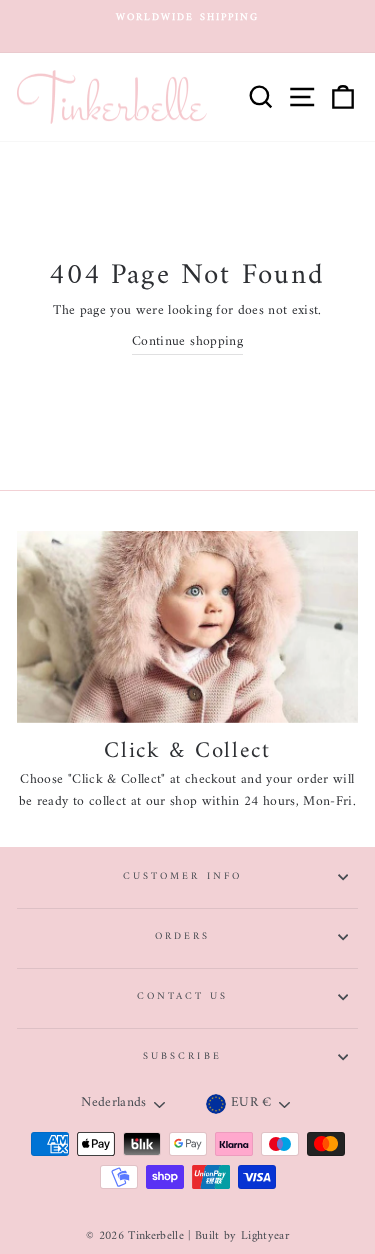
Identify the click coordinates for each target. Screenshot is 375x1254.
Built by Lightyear (242, 1236)
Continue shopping (187, 343)
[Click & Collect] (187, 627)
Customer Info (182, 876)
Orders (182, 936)
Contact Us (183, 996)
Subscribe (182, 1056)
